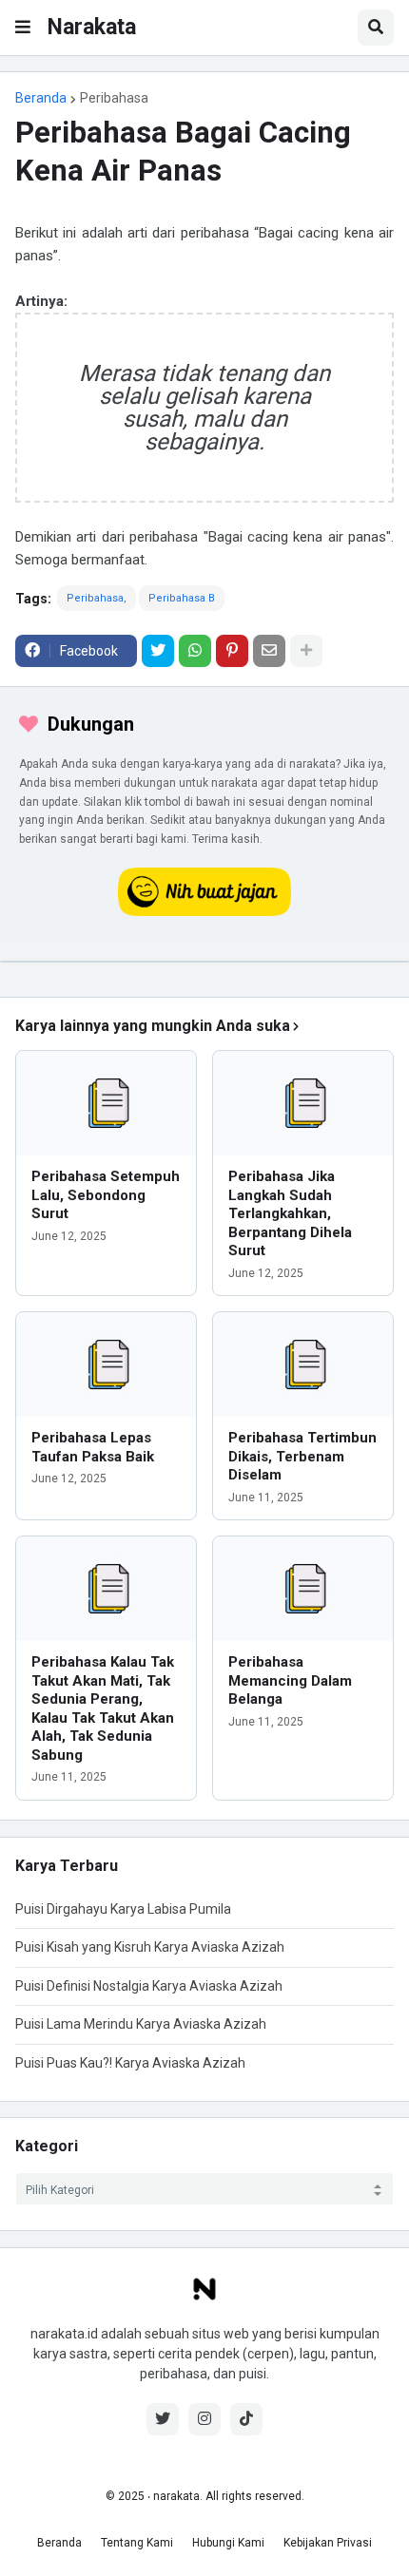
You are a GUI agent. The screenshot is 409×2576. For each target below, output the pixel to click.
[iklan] (204, 962)
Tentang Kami (137, 2543)
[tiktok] (246, 2419)
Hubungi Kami (228, 2543)
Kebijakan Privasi (328, 2543)
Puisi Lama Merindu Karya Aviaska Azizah (141, 2024)
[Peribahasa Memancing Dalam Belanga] (303, 1589)
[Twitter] (158, 651)
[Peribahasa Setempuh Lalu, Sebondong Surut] (106, 1103)
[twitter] (163, 2419)
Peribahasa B (182, 598)
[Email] (269, 651)
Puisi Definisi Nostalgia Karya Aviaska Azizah (149, 1986)
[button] (23, 28)
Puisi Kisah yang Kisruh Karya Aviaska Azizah (150, 1947)
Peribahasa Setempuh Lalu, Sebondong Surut (106, 1195)
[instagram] (204, 2419)
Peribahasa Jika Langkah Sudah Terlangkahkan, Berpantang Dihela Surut (290, 1213)
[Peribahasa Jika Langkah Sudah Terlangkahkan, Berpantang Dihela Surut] (303, 1103)
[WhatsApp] (195, 651)
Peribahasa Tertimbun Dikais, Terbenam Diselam (302, 1456)
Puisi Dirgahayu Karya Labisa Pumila (123, 1909)
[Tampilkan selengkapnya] (306, 651)
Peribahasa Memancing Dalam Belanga (290, 1680)
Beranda (41, 98)
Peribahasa (114, 98)
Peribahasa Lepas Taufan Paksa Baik (93, 1447)
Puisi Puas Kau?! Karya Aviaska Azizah (130, 2063)
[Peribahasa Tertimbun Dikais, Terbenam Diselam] (303, 1364)
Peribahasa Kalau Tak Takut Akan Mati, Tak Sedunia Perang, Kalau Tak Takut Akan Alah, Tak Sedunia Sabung (103, 1708)
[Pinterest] (232, 651)
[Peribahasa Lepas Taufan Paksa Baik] (106, 1364)
